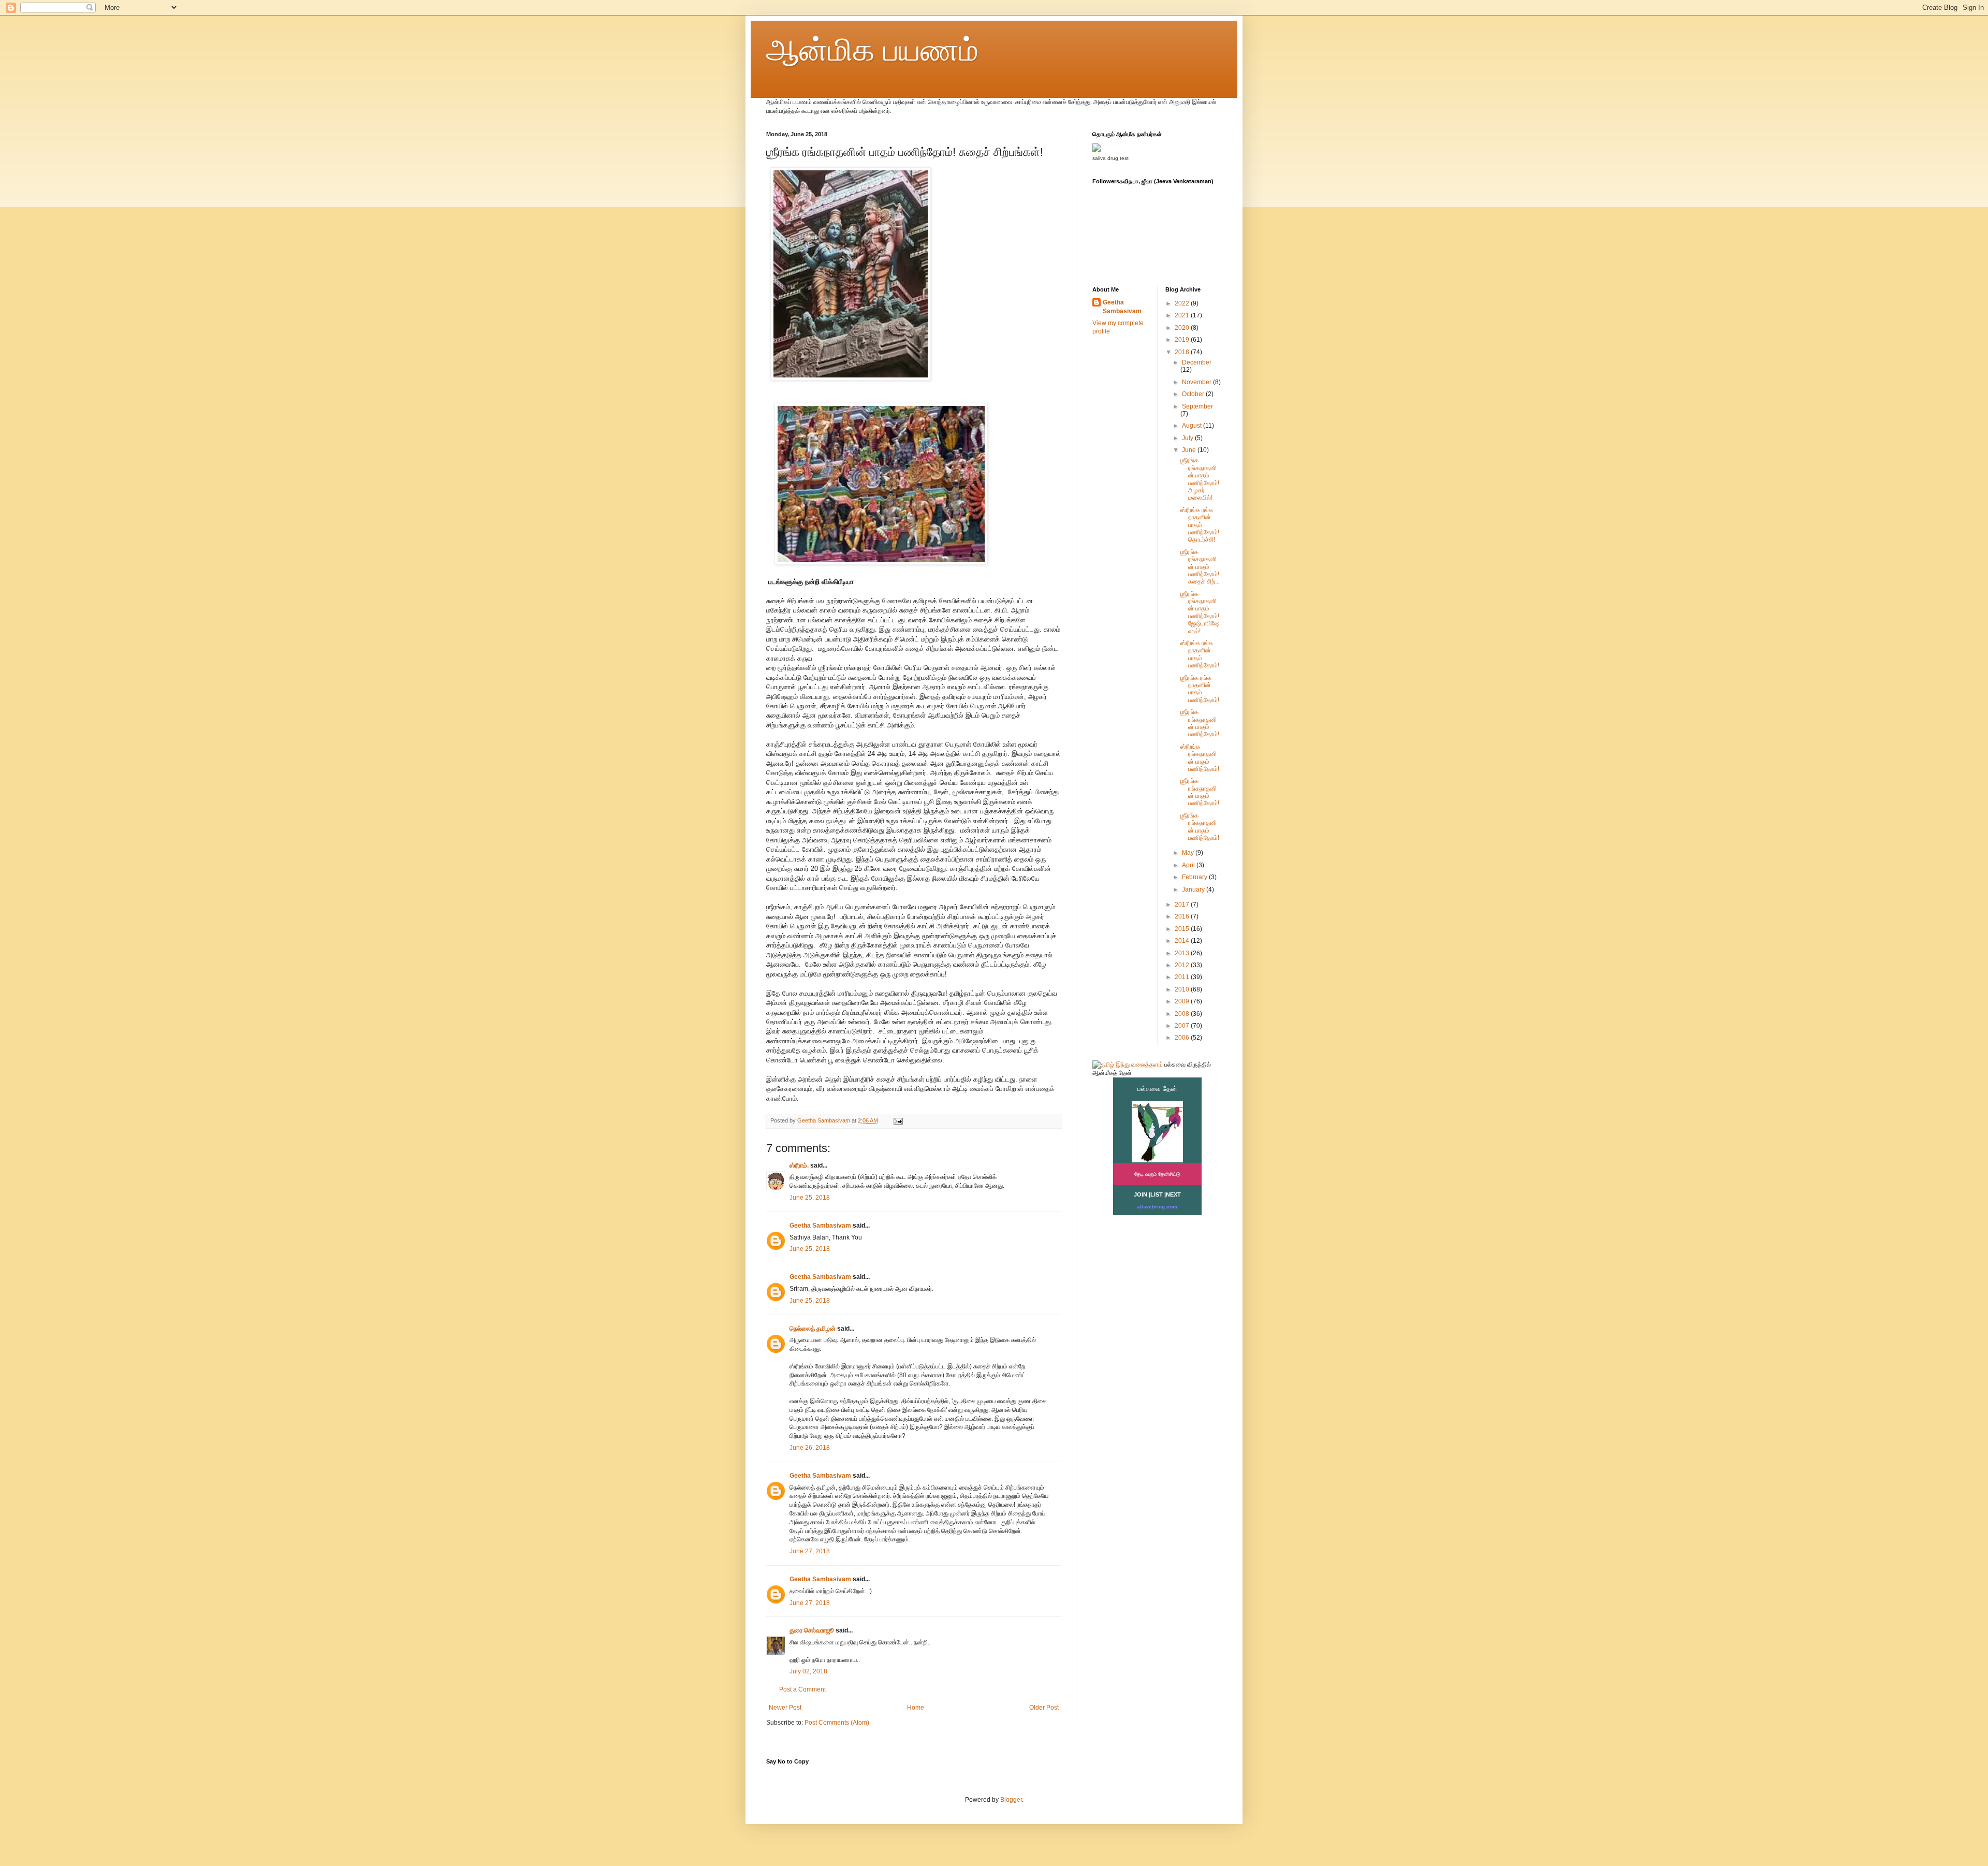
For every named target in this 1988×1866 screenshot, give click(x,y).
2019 (1183, 340)
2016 (1183, 916)
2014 (1183, 941)
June (1190, 450)
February (1195, 877)
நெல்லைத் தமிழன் (813, 1329)
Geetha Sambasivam (820, 1226)
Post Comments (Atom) (837, 1723)
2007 (1183, 1026)
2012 (1183, 965)
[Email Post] (898, 1120)
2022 (1183, 303)
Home (916, 1708)
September (1197, 406)
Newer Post (785, 1708)
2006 (1183, 1038)
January (1194, 890)
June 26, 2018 (810, 1448)
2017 (1183, 905)
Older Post (1044, 1708)
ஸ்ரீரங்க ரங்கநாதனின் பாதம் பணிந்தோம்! (1200, 758)
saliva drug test (1110, 158)
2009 (1183, 1001)
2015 (1183, 929)
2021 (1183, 315)
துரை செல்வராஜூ (812, 1630)
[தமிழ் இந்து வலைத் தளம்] (1128, 1065)
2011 (1183, 977)
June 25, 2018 (810, 1198)
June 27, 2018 (810, 1551)
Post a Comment (802, 1689)
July (1188, 438)
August (1193, 426)
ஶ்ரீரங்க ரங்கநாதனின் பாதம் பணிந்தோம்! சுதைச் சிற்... (1200, 567)
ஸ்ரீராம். (799, 1165)
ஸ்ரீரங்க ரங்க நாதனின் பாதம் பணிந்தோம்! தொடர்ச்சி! (1200, 525)
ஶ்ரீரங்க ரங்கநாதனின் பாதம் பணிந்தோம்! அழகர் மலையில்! (1200, 479)
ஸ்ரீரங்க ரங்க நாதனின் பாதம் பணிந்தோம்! (1200, 654)
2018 (1183, 352)
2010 (1183, 989)
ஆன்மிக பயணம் (872, 50)
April (1189, 865)
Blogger (1011, 1800)
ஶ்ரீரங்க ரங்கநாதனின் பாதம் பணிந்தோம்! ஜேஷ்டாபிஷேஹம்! (1200, 613)
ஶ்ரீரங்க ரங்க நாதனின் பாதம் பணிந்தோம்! (1200, 689)
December (1197, 362)
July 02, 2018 (808, 1671)
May (1189, 853)
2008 (1183, 1014)
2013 (1183, 953)
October (1194, 394)
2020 (1183, 328)
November (1197, 382)
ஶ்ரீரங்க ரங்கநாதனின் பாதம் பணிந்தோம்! (1200, 723)
